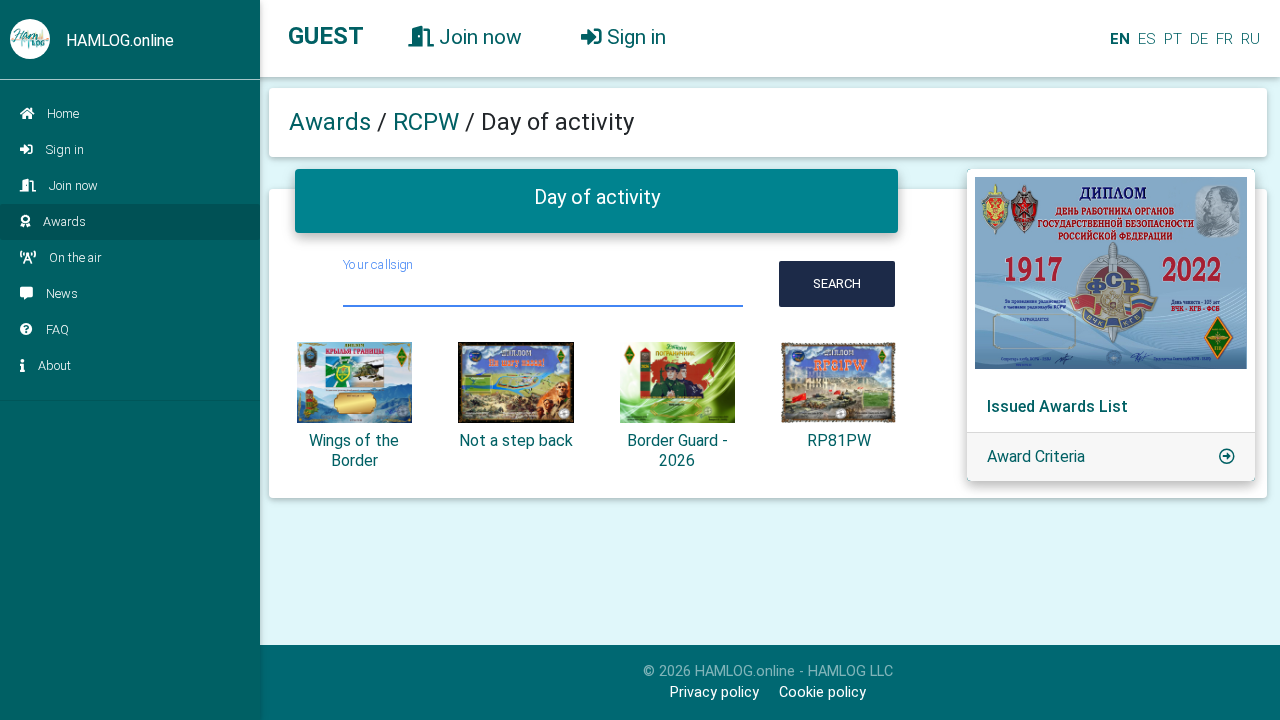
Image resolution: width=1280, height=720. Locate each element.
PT (1171, 39)
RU (1250, 39)
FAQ (57, 329)
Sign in (65, 149)
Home (63, 113)
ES (1145, 39)
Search (837, 283)
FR (1222, 39)
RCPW (429, 122)
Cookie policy (822, 692)
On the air (75, 257)
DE (1197, 39)
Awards (64, 221)
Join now (73, 185)
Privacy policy (714, 692)
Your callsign (378, 264)
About (54, 365)
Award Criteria (1036, 456)
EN (1118, 39)
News (62, 293)
